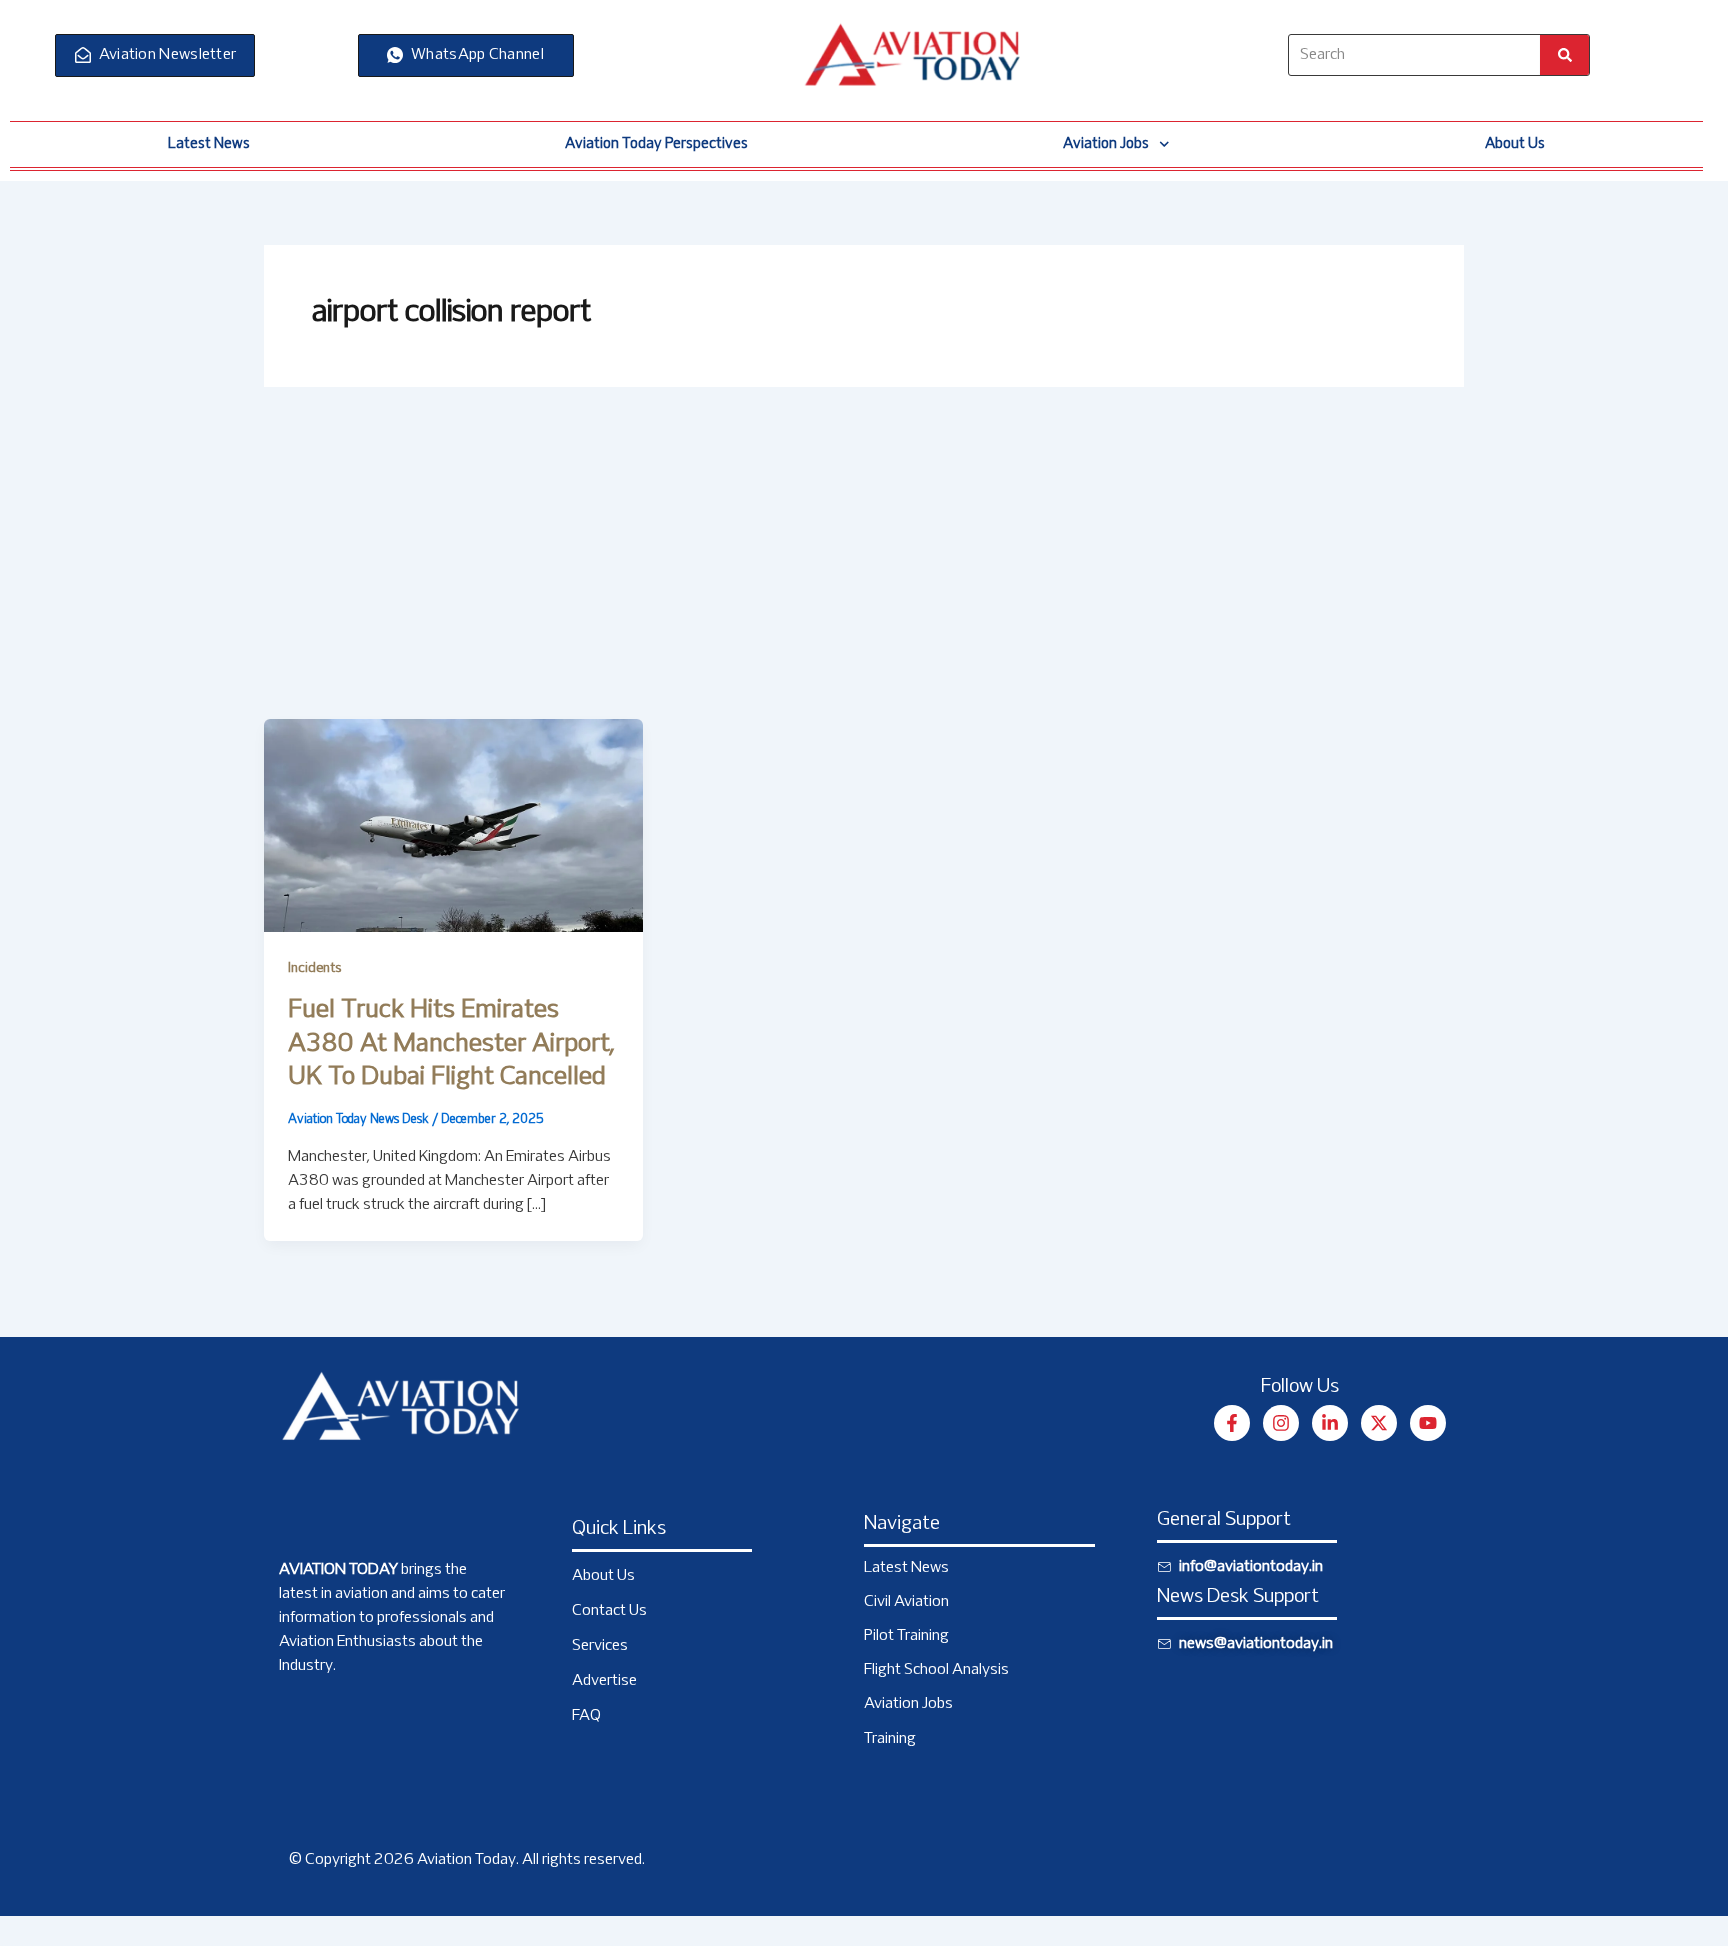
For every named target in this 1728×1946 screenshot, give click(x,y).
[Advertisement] (864, 569)
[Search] (1564, 55)
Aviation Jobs (1106, 144)
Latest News (209, 144)
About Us (1515, 144)
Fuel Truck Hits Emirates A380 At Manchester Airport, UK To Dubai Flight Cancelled (451, 1044)
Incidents (314, 968)
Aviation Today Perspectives (656, 144)
